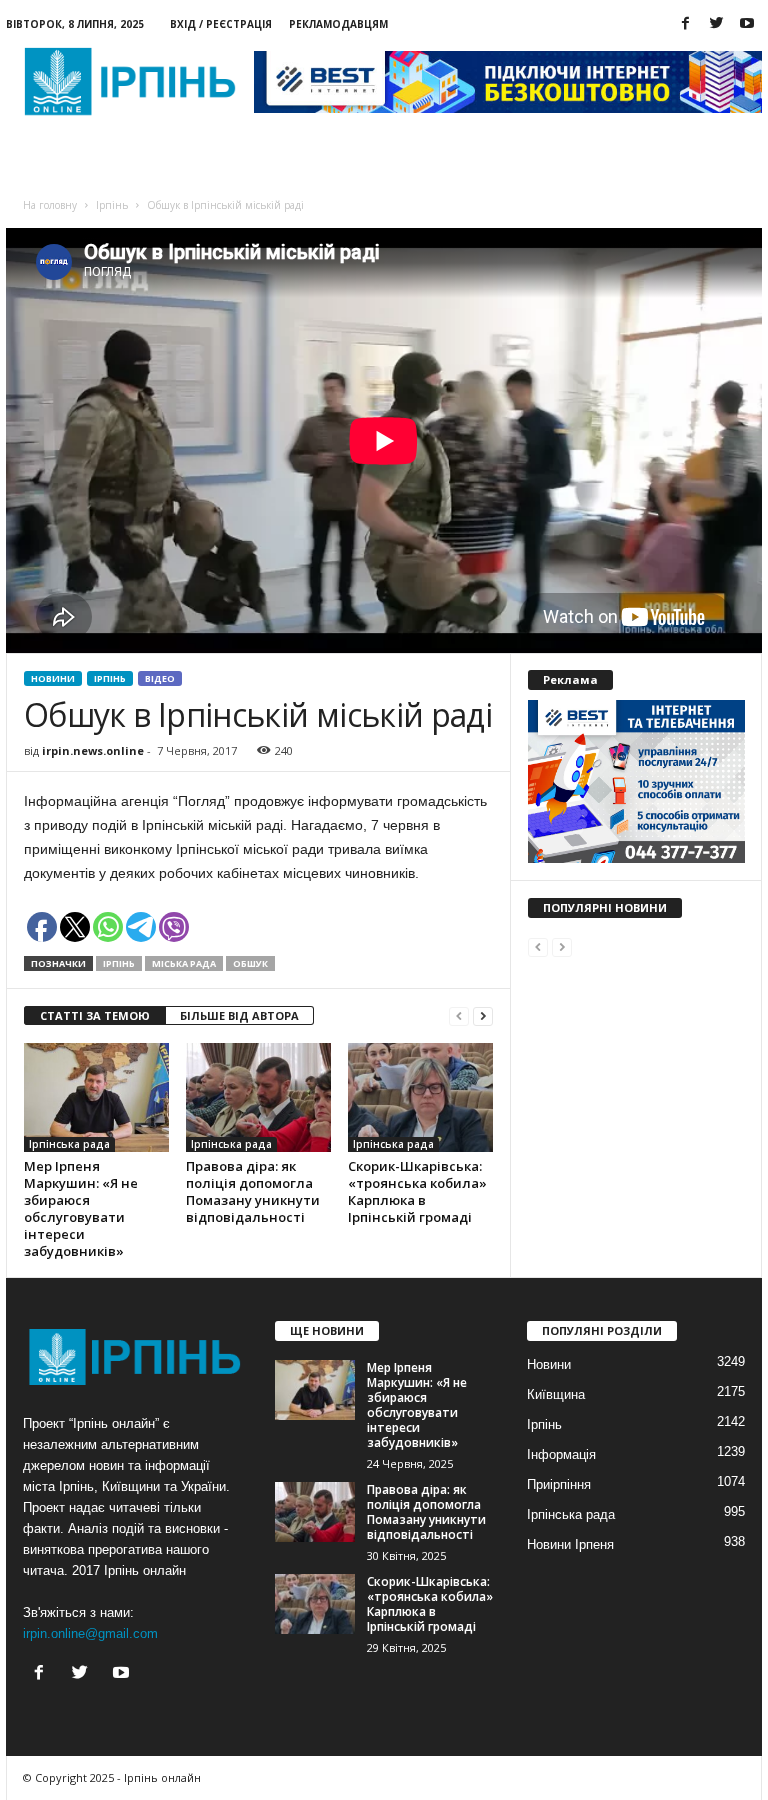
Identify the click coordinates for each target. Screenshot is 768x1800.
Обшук (250, 963)
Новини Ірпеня (570, 1544)
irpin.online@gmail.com (90, 1633)
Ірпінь (110, 678)
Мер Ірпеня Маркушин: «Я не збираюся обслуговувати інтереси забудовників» (81, 1208)
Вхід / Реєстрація (221, 24)
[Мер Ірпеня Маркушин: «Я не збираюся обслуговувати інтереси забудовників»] (96, 1097)
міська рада (184, 963)
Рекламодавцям (338, 24)
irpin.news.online (93, 750)
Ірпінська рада (69, 1144)
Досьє (240, 160)
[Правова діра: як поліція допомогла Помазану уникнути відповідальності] (258, 1097)
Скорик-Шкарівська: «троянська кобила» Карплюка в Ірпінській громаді (417, 1191)
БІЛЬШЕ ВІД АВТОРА (239, 1015)
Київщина (556, 1394)
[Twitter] (716, 24)
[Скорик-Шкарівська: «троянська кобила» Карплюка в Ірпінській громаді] (420, 1097)
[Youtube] (747, 24)
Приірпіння (559, 1484)
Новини (59, 160)
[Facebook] (685, 24)
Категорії (152, 160)
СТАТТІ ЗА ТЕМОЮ (95, 1015)
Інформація (561, 1454)
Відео (160, 678)
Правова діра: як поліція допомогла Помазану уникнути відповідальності (253, 1191)
